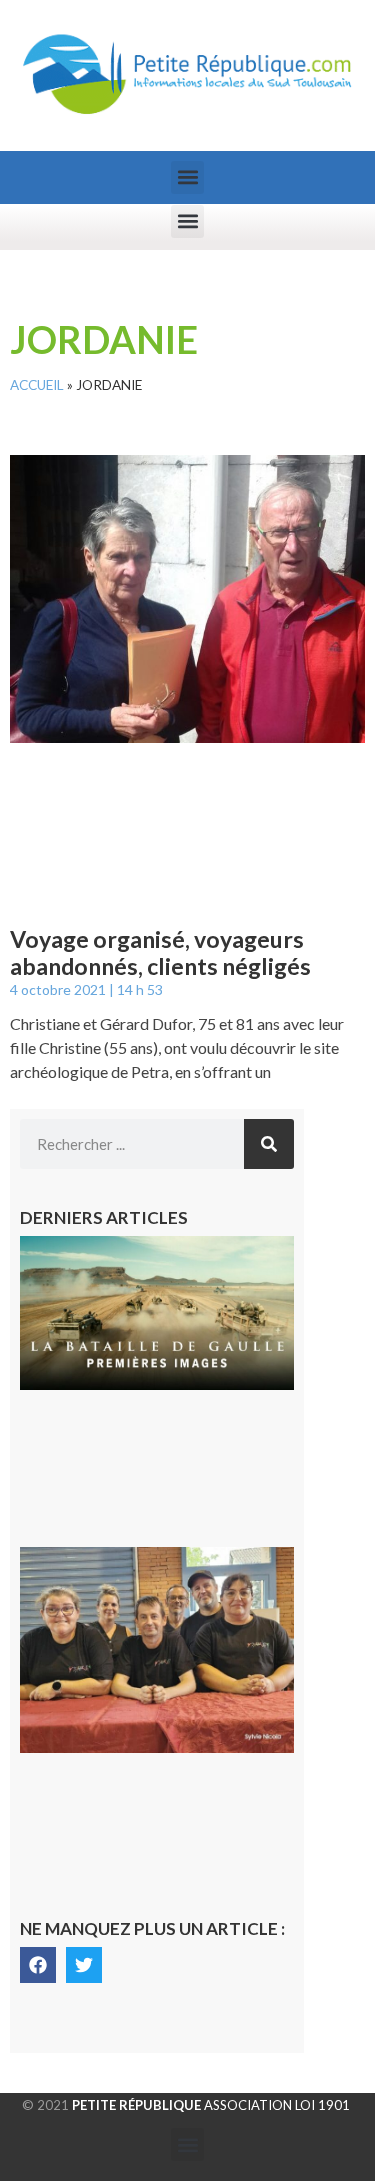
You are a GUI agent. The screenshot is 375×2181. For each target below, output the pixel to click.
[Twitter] (84, 1965)
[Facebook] (38, 1965)
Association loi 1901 (211, 2105)
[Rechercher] (269, 1144)
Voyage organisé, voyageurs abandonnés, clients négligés (160, 953)
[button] (187, 177)
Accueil (37, 385)
